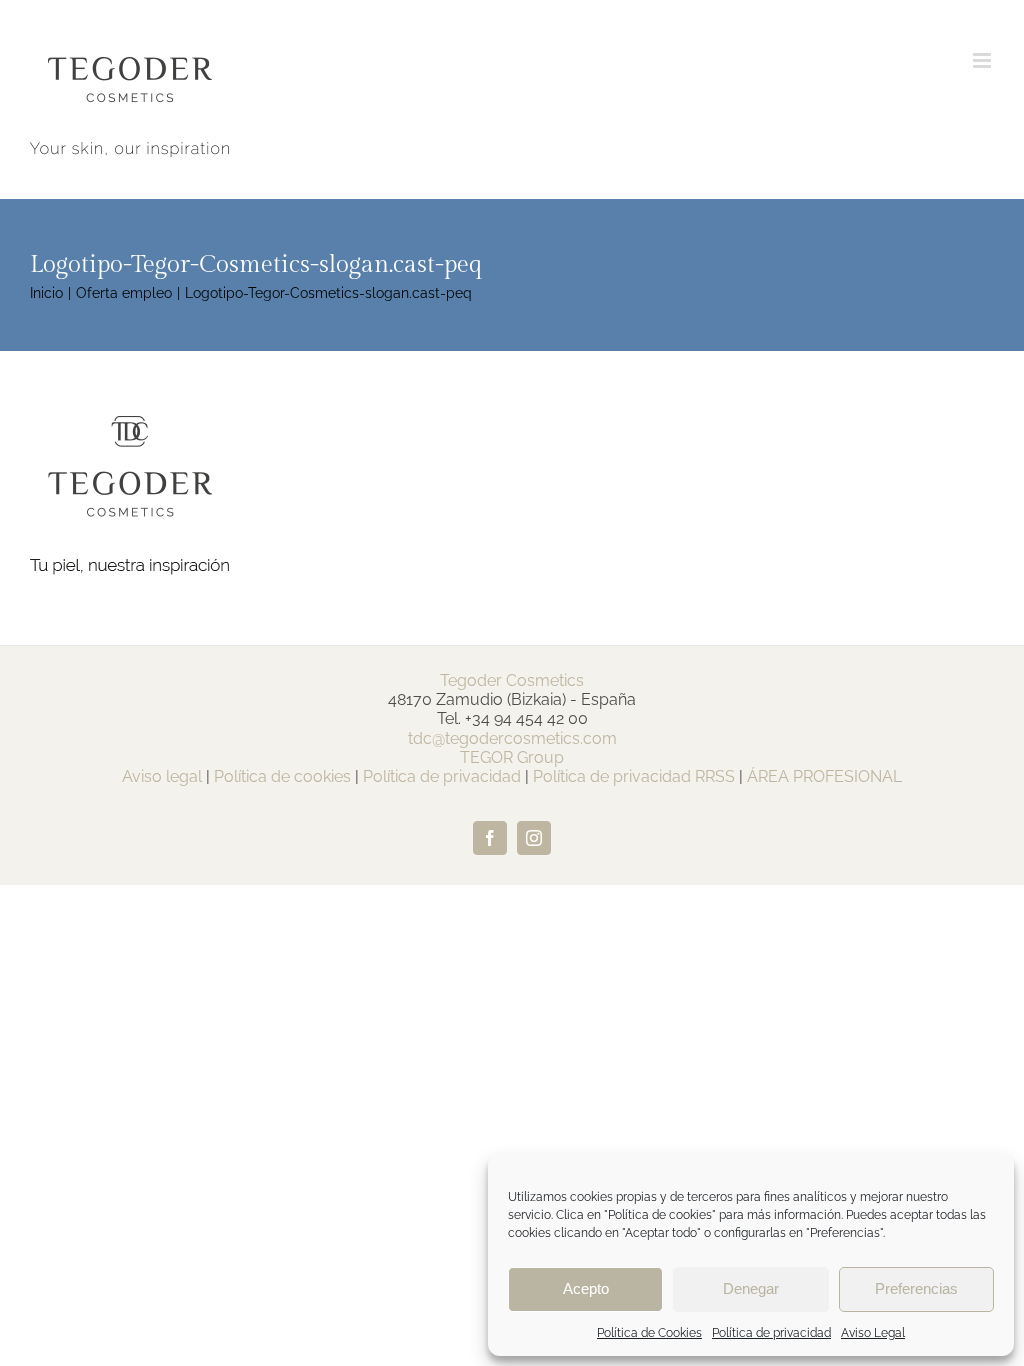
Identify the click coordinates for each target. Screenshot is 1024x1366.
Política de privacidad (771, 1333)
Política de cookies (282, 776)
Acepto (586, 1288)
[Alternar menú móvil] (983, 60)
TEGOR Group (512, 757)
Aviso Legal (873, 1333)
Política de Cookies (649, 1333)
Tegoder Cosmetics (512, 680)
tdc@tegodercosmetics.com (512, 738)
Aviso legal (162, 776)
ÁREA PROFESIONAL (824, 776)
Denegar (751, 1288)
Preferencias (916, 1288)
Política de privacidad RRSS (634, 776)
